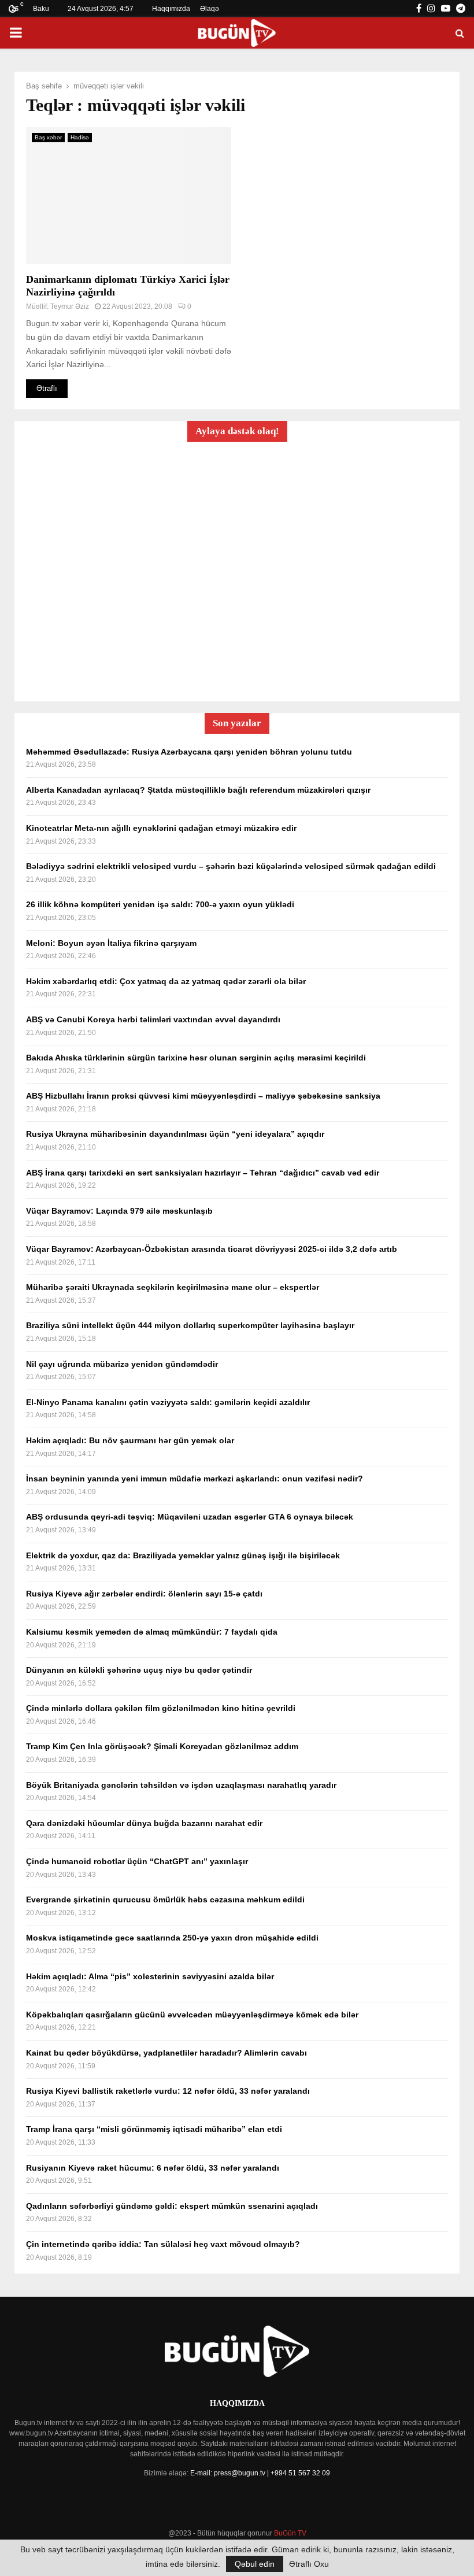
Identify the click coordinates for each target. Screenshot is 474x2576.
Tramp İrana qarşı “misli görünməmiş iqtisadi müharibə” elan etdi (154, 2129)
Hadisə (80, 137)
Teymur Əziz (70, 306)
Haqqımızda (171, 9)
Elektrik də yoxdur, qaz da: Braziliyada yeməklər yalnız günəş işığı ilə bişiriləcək (183, 1555)
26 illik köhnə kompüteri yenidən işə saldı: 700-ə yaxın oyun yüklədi (160, 904)
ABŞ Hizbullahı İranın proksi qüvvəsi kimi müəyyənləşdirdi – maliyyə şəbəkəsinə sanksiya (203, 1096)
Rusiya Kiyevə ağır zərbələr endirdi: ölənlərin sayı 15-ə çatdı (144, 1594)
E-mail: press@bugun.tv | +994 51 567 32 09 (260, 2473)
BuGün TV (290, 2533)
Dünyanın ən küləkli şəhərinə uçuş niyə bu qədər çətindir (139, 1670)
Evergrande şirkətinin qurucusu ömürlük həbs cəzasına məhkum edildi (165, 1899)
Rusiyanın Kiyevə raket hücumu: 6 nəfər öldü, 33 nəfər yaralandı (153, 2168)
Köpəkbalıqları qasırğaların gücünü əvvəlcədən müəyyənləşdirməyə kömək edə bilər (192, 2015)
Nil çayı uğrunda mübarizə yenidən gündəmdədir (122, 1364)
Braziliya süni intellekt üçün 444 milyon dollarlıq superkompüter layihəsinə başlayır (190, 1325)
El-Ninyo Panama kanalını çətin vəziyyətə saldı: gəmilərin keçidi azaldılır (168, 1402)
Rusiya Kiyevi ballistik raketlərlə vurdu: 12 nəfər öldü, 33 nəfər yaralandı (168, 2091)
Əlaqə (210, 9)
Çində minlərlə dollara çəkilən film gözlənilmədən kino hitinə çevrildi (161, 1708)
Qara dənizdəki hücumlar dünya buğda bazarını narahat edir (144, 1823)
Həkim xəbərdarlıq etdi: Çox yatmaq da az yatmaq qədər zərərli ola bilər (166, 981)
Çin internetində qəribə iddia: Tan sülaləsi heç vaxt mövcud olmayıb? (163, 2244)
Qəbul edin (255, 2564)
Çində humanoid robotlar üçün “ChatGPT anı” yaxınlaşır (137, 1861)
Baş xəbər (48, 137)
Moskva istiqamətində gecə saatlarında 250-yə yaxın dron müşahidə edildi (172, 1938)
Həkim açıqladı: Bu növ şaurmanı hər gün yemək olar (130, 1440)
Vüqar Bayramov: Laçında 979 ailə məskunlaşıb (119, 1211)
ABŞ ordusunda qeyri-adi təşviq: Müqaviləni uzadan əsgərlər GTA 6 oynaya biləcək (190, 1517)
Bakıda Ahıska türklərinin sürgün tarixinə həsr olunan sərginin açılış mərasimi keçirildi (196, 1058)
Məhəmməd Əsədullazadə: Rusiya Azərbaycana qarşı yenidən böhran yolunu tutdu (189, 752)
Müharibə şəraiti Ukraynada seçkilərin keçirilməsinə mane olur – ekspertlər (173, 1287)
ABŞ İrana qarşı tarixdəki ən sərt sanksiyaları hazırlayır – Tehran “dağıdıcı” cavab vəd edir (203, 1173)
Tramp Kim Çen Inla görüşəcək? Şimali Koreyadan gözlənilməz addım (162, 1746)
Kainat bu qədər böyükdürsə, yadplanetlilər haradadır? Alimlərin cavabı (166, 2053)
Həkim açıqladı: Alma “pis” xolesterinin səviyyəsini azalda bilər (150, 1976)
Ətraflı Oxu (309, 2564)
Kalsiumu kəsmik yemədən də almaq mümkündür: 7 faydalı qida (152, 1632)
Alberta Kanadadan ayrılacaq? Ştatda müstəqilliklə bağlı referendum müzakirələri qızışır (198, 790)
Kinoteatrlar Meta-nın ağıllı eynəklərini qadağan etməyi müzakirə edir (161, 828)
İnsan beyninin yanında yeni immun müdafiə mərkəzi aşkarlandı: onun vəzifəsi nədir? (195, 1479)
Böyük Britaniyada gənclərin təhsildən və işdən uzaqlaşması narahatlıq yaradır (181, 1785)
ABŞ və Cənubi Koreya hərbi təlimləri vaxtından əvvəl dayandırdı (153, 1019)
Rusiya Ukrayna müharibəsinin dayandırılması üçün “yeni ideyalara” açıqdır (175, 1134)
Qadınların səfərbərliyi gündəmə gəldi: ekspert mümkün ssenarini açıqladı (172, 2206)
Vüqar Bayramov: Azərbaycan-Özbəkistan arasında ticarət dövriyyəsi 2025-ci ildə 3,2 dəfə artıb (212, 1249)
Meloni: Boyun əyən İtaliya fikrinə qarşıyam (111, 943)
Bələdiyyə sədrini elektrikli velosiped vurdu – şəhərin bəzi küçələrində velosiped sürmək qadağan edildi (231, 866)
